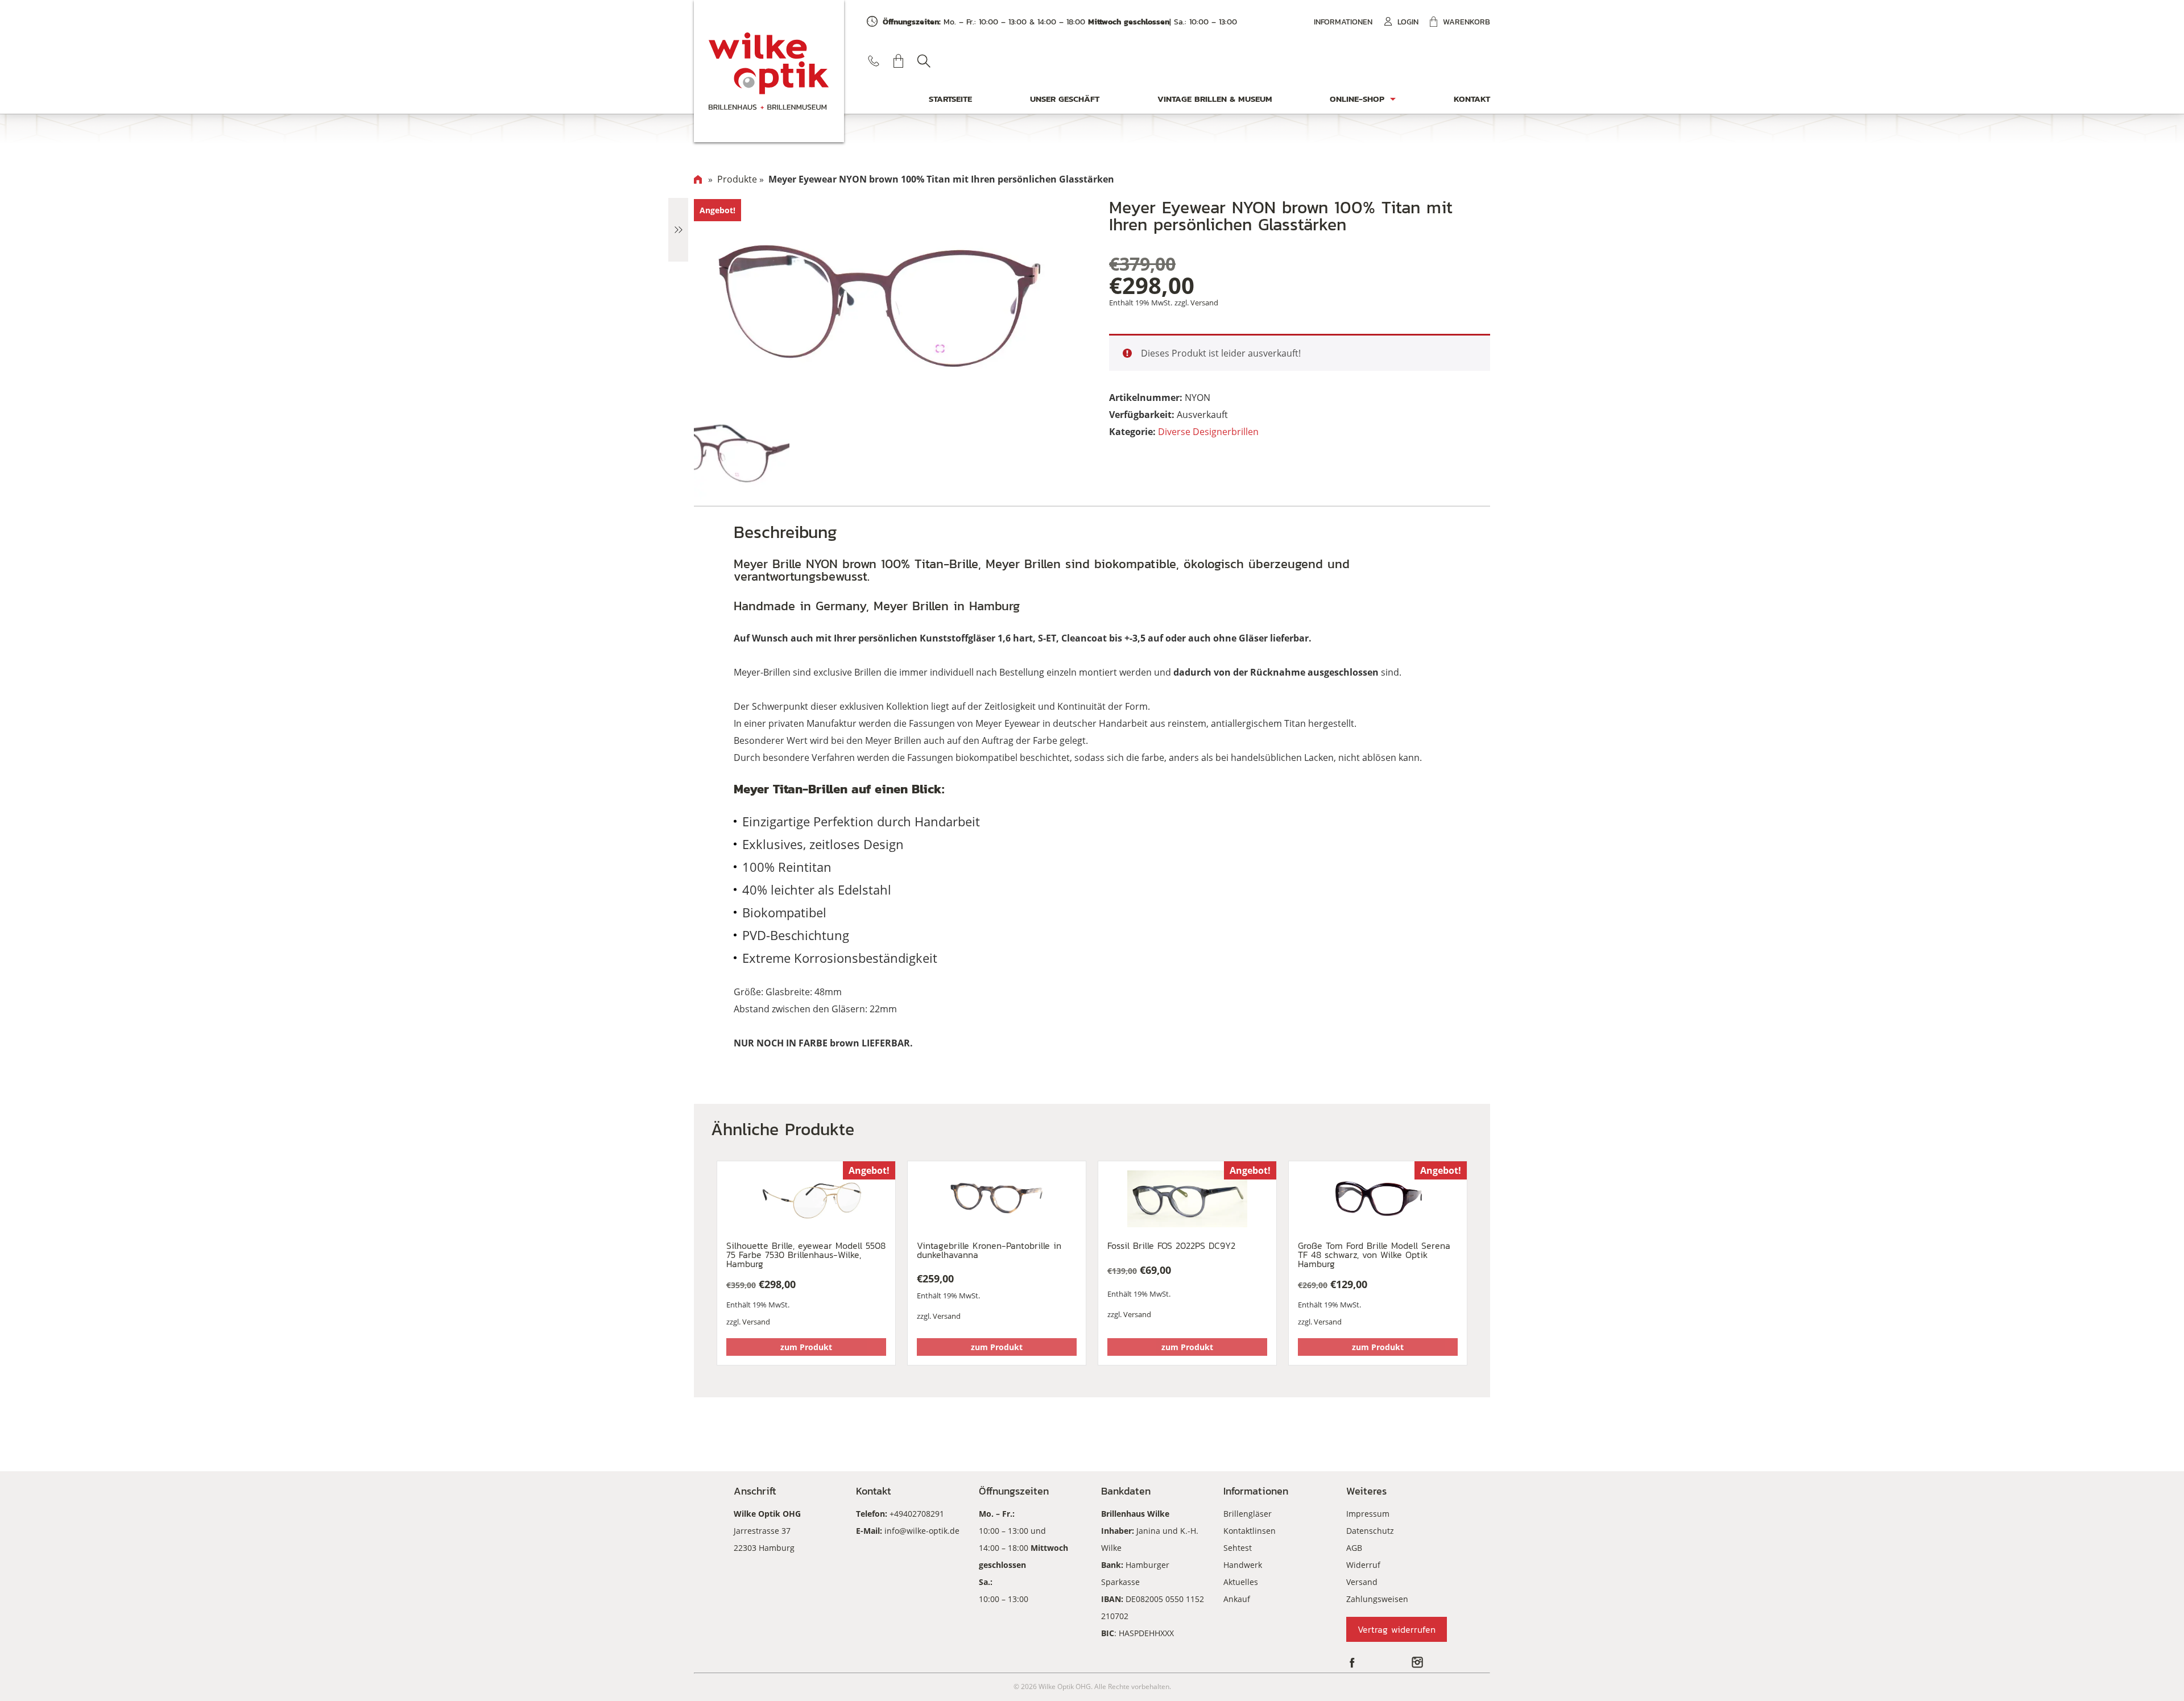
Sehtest (1238, 1548)
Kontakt (1472, 99)
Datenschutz (1370, 1531)
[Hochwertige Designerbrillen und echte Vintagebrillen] (769, 71)
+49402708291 (917, 1514)
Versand (1204, 303)
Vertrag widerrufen (1397, 1629)
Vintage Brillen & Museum (1215, 99)
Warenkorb (1467, 22)
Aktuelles (1241, 1582)
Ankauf (1237, 1599)
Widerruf (1363, 1565)
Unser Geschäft (1065, 99)
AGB (1354, 1548)
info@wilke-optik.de (922, 1531)
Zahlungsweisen (1377, 1599)
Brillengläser (1248, 1514)
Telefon (874, 61)
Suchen (924, 61)
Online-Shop (1357, 99)
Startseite (950, 99)
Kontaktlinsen (1250, 1531)
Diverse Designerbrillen (1208, 432)
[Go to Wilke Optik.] (698, 179)
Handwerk (1243, 1565)
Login (1408, 22)
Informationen (1343, 22)
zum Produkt (806, 1347)
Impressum (1368, 1514)
